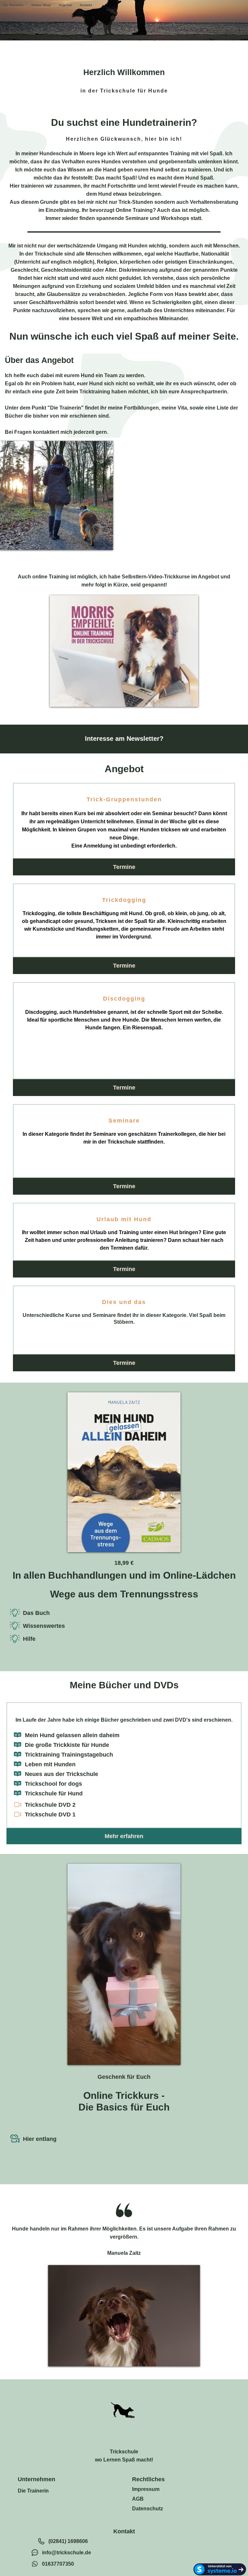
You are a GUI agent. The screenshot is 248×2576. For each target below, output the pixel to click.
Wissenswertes (44, 1626)
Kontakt (86, 5)
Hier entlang (40, 2139)
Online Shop (41, 5)
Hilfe (29, 1639)
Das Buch (36, 1613)
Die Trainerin (13, 5)
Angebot (65, 5)
